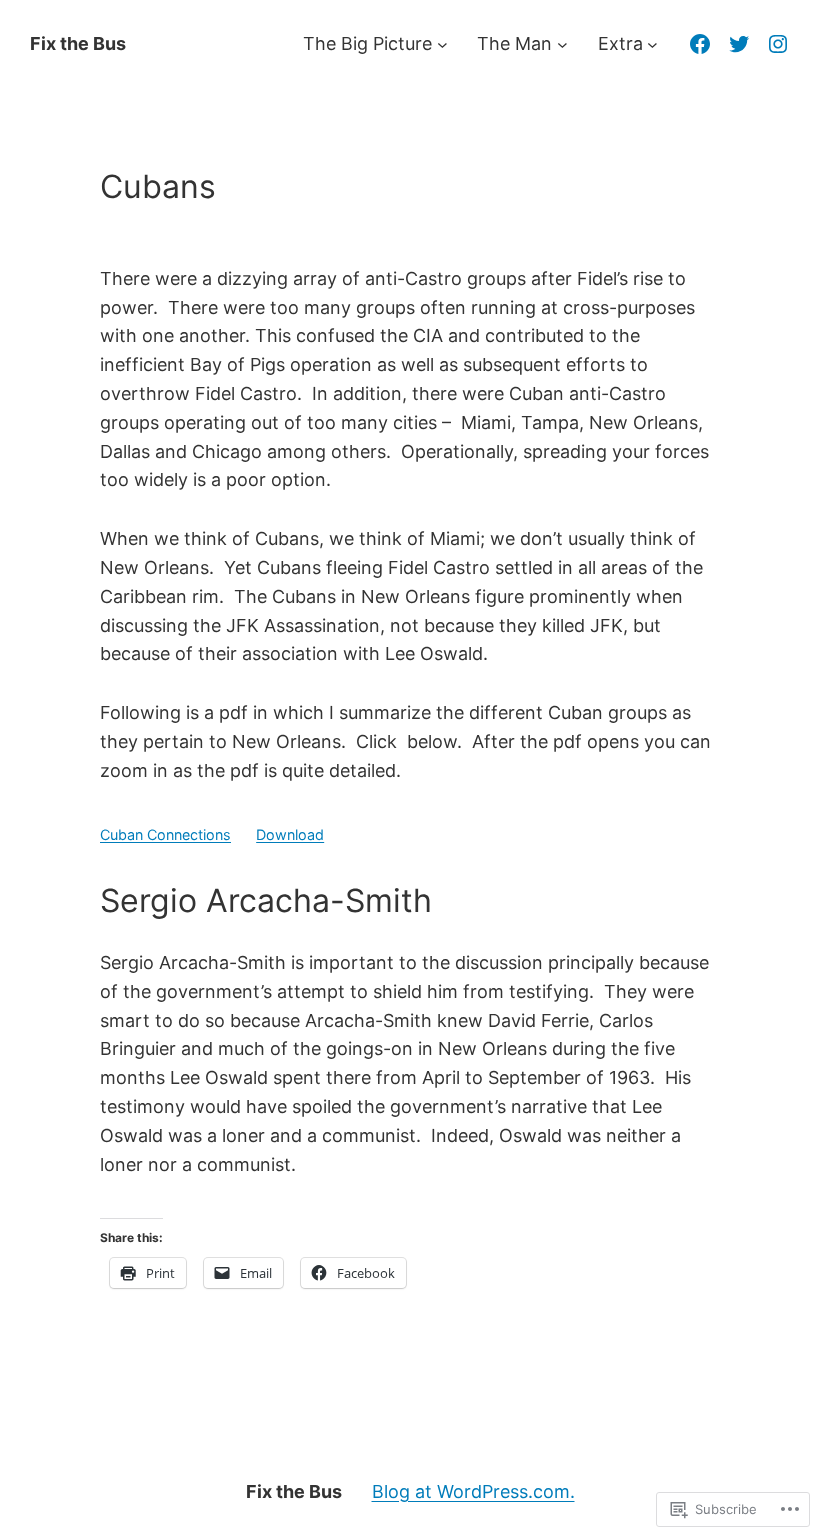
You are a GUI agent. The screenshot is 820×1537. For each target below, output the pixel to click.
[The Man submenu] (562, 44)
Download (290, 834)
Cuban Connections (165, 834)
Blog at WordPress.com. (473, 1491)
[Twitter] (739, 44)
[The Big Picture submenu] (442, 44)
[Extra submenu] (652, 44)
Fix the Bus (78, 43)
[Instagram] (778, 44)
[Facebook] (700, 44)
